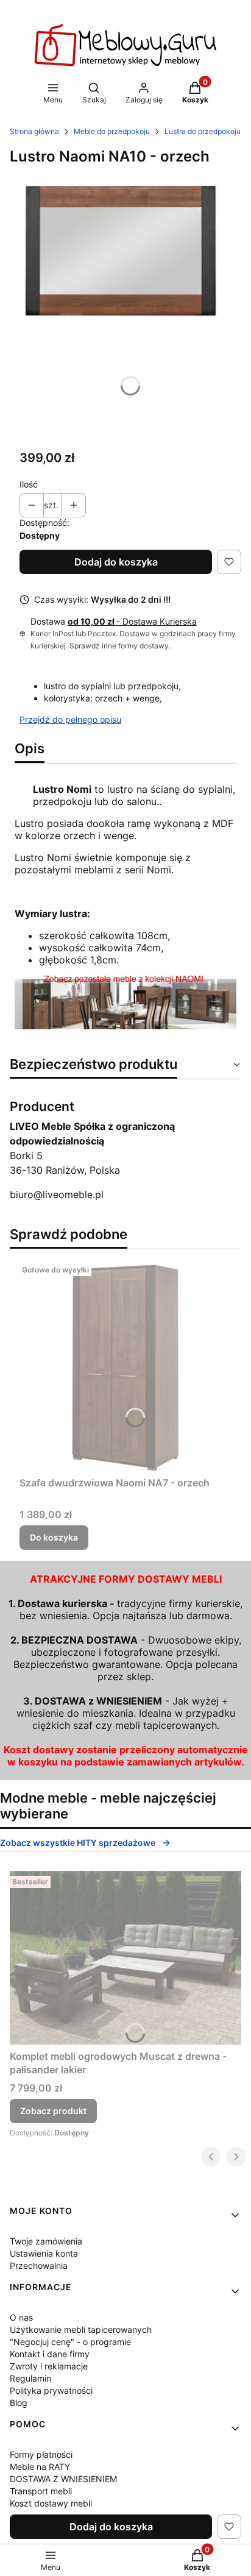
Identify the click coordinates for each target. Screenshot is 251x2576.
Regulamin (30, 2378)
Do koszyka (54, 1537)
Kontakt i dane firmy (50, 2354)
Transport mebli (41, 2491)
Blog (19, 2403)
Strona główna (34, 131)
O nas (21, 2317)
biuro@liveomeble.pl (57, 1194)
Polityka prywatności (51, 2390)
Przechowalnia (39, 2266)
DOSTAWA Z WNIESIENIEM (63, 2479)
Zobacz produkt (53, 2111)
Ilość (29, 484)
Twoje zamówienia (46, 2241)
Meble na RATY (40, 2467)
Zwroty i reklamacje (49, 2366)
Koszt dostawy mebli (51, 2503)
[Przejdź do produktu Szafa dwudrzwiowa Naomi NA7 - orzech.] (125, 1365)
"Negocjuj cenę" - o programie (70, 2342)
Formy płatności (41, 2454)
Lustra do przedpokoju (203, 131)
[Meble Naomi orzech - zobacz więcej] (125, 1026)
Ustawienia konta (44, 2253)
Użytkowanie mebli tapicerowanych (81, 2329)
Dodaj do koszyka (116, 562)
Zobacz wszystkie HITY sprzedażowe (78, 1843)
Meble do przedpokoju (112, 131)
